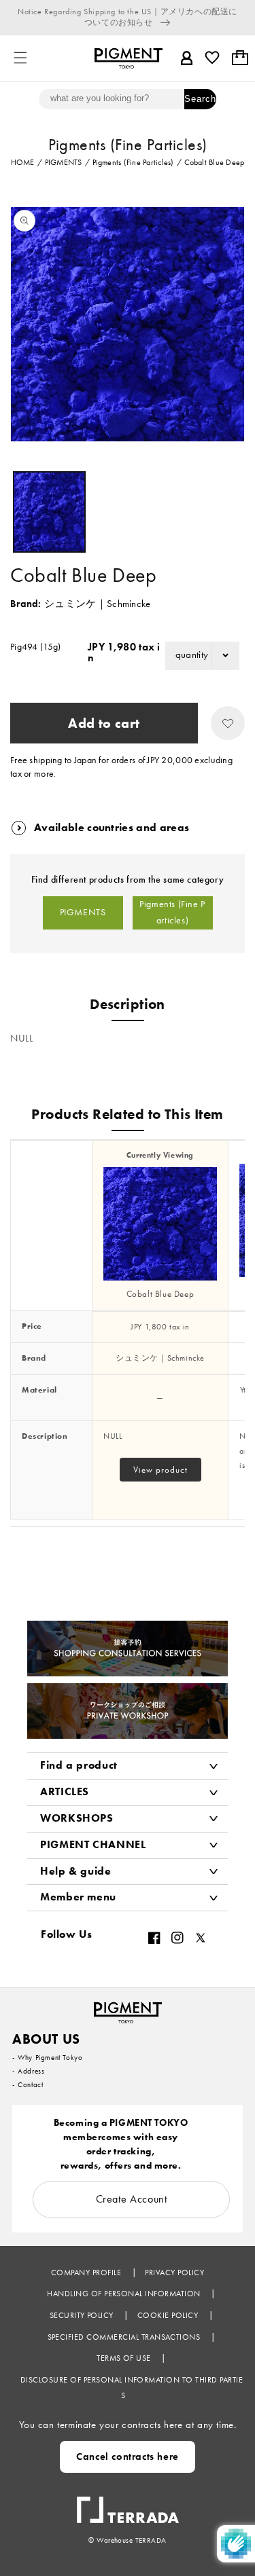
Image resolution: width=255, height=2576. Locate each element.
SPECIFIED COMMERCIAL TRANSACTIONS (125, 2337)
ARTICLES (65, 1791)
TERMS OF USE (125, 2358)
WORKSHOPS (77, 1818)
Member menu (78, 1897)
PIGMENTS (83, 912)
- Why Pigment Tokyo (47, 2057)
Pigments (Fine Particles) (172, 912)
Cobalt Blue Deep (160, 1294)
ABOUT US (46, 2039)
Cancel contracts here (128, 2457)
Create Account (132, 2199)
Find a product (79, 1765)
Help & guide (76, 1871)
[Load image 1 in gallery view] (49, 512)
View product (160, 1470)
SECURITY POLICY (83, 2315)
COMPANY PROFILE (87, 2273)
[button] (20, 58)
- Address (28, 2071)
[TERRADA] (128, 2503)
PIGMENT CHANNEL (93, 1844)
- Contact (28, 2084)
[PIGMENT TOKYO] (128, 2008)
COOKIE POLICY (169, 2315)
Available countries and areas (112, 827)
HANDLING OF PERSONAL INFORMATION (125, 2294)
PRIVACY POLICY (174, 2273)
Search (200, 99)
